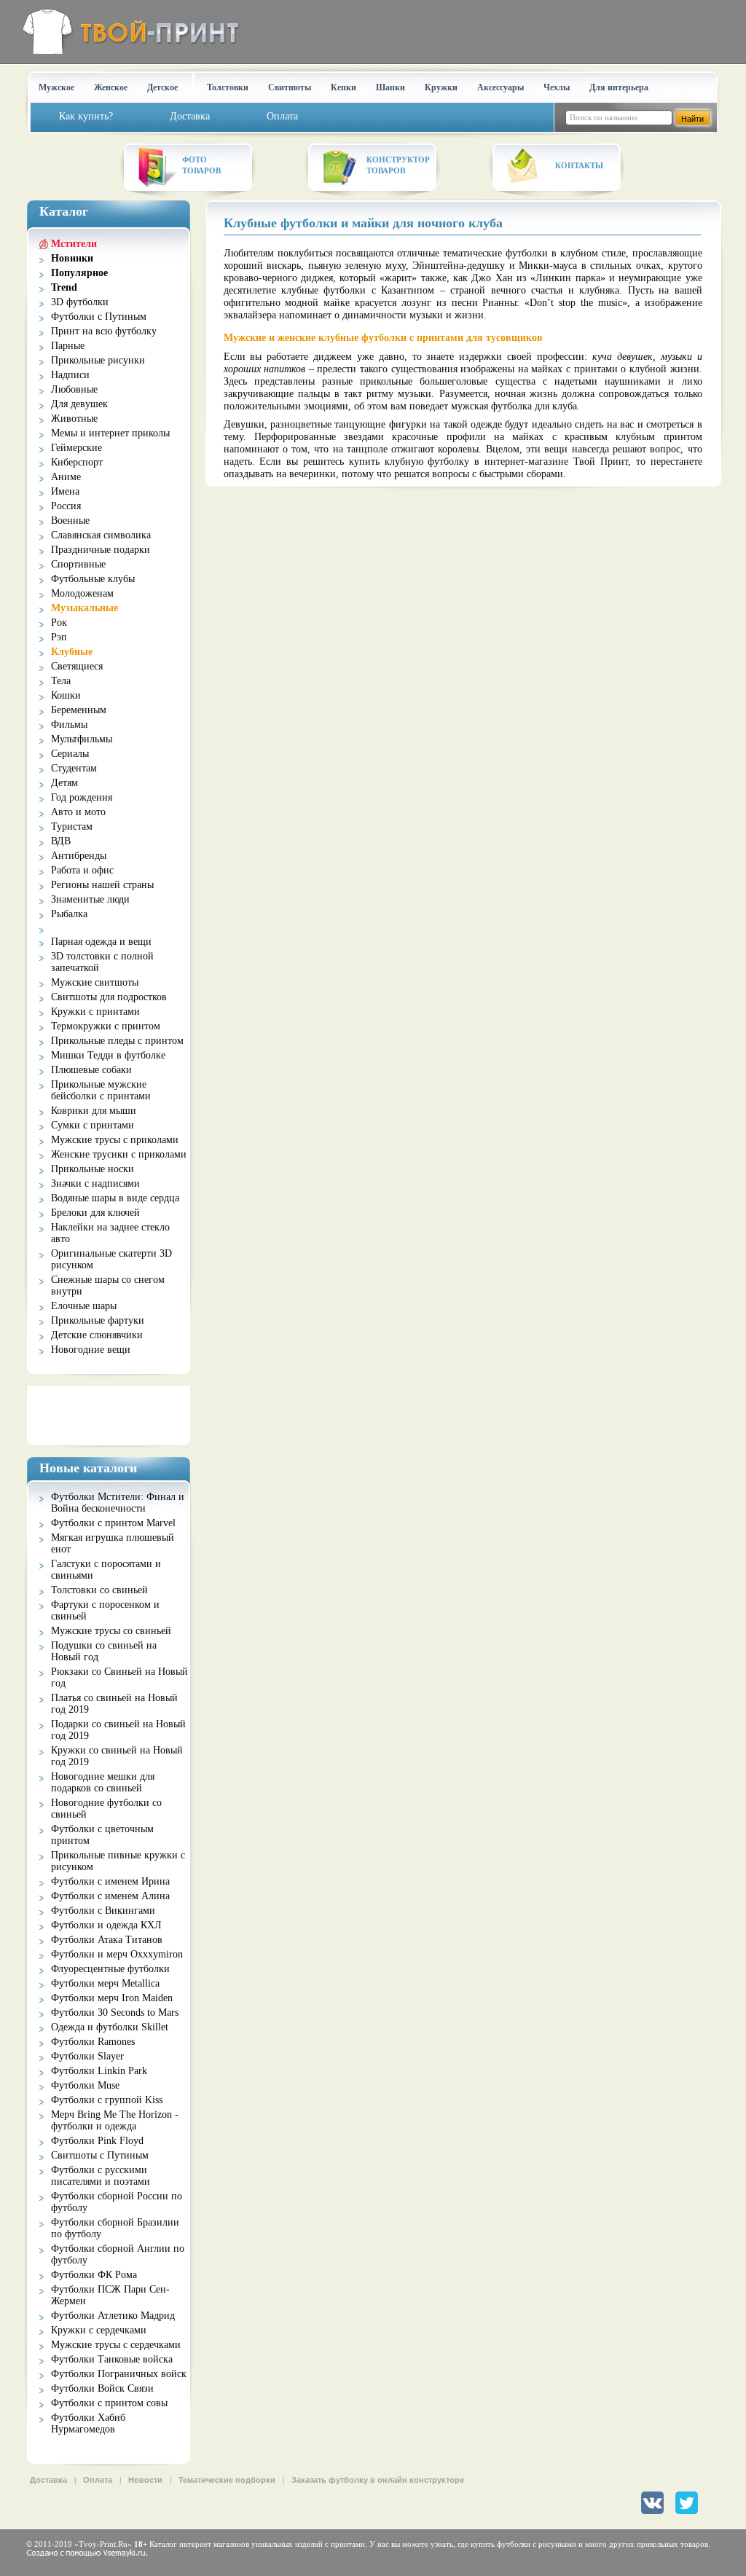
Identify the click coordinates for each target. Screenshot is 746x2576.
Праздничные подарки (101, 550)
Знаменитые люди (90, 899)
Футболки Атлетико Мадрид (113, 2316)
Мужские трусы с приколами (115, 1140)
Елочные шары (84, 1306)
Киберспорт (77, 462)
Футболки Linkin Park (99, 2071)
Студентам (74, 768)
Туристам (72, 826)
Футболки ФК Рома (94, 2275)
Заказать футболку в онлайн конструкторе (378, 2480)
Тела (61, 681)
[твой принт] (128, 31)
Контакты (579, 165)
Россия (66, 506)
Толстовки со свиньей (99, 1590)
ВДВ (61, 841)
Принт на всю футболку (104, 331)
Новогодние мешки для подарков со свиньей (103, 1782)
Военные (70, 521)
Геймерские (76, 448)
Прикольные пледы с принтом (117, 1041)
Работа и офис (82, 870)
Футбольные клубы (93, 579)
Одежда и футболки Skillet (110, 2027)
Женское (111, 87)
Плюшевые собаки (91, 1070)
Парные (68, 346)
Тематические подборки (227, 2480)
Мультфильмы (82, 739)
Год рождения (82, 797)
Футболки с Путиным (99, 317)
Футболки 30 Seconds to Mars (115, 2012)
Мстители (74, 244)
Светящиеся (77, 666)
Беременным (79, 710)
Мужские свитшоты (95, 982)
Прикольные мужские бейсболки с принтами (101, 1090)
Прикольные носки (93, 1169)
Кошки (66, 695)
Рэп (59, 637)
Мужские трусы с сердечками (116, 2345)
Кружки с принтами (95, 1012)
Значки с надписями (95, 1183)
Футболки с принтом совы (109, 2403)
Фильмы (69, 724)
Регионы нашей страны (102, 885)
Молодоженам (82, 593)
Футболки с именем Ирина (110, 1881)
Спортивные (78, 564)
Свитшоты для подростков (109, 997)
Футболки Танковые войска (112, 2359)
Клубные (72, 652)
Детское (162, 87)
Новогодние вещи (91, 1350)
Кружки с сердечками (99, 2330)
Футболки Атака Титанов (107, 1940)
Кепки (343, 87)
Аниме (66, 477)
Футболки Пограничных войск (119, 2374)
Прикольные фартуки (98, 1320)
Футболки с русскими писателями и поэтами (101, 2176)
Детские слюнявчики (97, 1335)
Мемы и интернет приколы (110, 433)
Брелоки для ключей (95, 1213)
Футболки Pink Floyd (97, 2141)
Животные (74, 419)
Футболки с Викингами (103, 1911)
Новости (145, 2480)
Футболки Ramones (93, 2042)
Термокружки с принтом (106, 1026)
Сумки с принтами (93, 1125)
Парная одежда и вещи (101, 942)
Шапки (390, 87)
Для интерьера (619, 87)
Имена (65, 491)
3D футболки (80, 302)
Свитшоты (290, 87)
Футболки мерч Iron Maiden (112, 1998)
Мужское (56, 87)
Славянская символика (101, 535)
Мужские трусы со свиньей (111, 1631)
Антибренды (79, 856)
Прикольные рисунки (98, 360)
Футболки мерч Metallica (105, 1983)
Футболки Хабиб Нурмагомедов (88, 2423)
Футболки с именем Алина (110, 1896)
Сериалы (70, 754)
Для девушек (79, 404)
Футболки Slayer (87, 2056)
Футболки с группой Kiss (107, 2100)
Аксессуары (500, 87)
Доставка (48, 2480)
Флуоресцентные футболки (110, 1969)
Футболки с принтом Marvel (113, 1523)
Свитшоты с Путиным (100, 2155)
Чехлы (557, 87)
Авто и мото (78, 812)
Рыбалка (69, 914)
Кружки (441, 87)
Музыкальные (85, 608)
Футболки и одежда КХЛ (106, 1925)
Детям (64, 783)
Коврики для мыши (94, 1111)
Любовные (74, 389)
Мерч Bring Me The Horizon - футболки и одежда (115, 2120)
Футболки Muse (85, 2085)
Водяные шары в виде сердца (115, 1198)
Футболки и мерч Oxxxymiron (117, 1954)
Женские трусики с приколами (119, 1154)
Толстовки (228, 87)
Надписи (70, 375)
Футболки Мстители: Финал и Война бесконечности (118, 1503)
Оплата (98, 2480)
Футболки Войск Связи (102, 2388)
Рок (59, 623)
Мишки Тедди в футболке (108, 1055)
